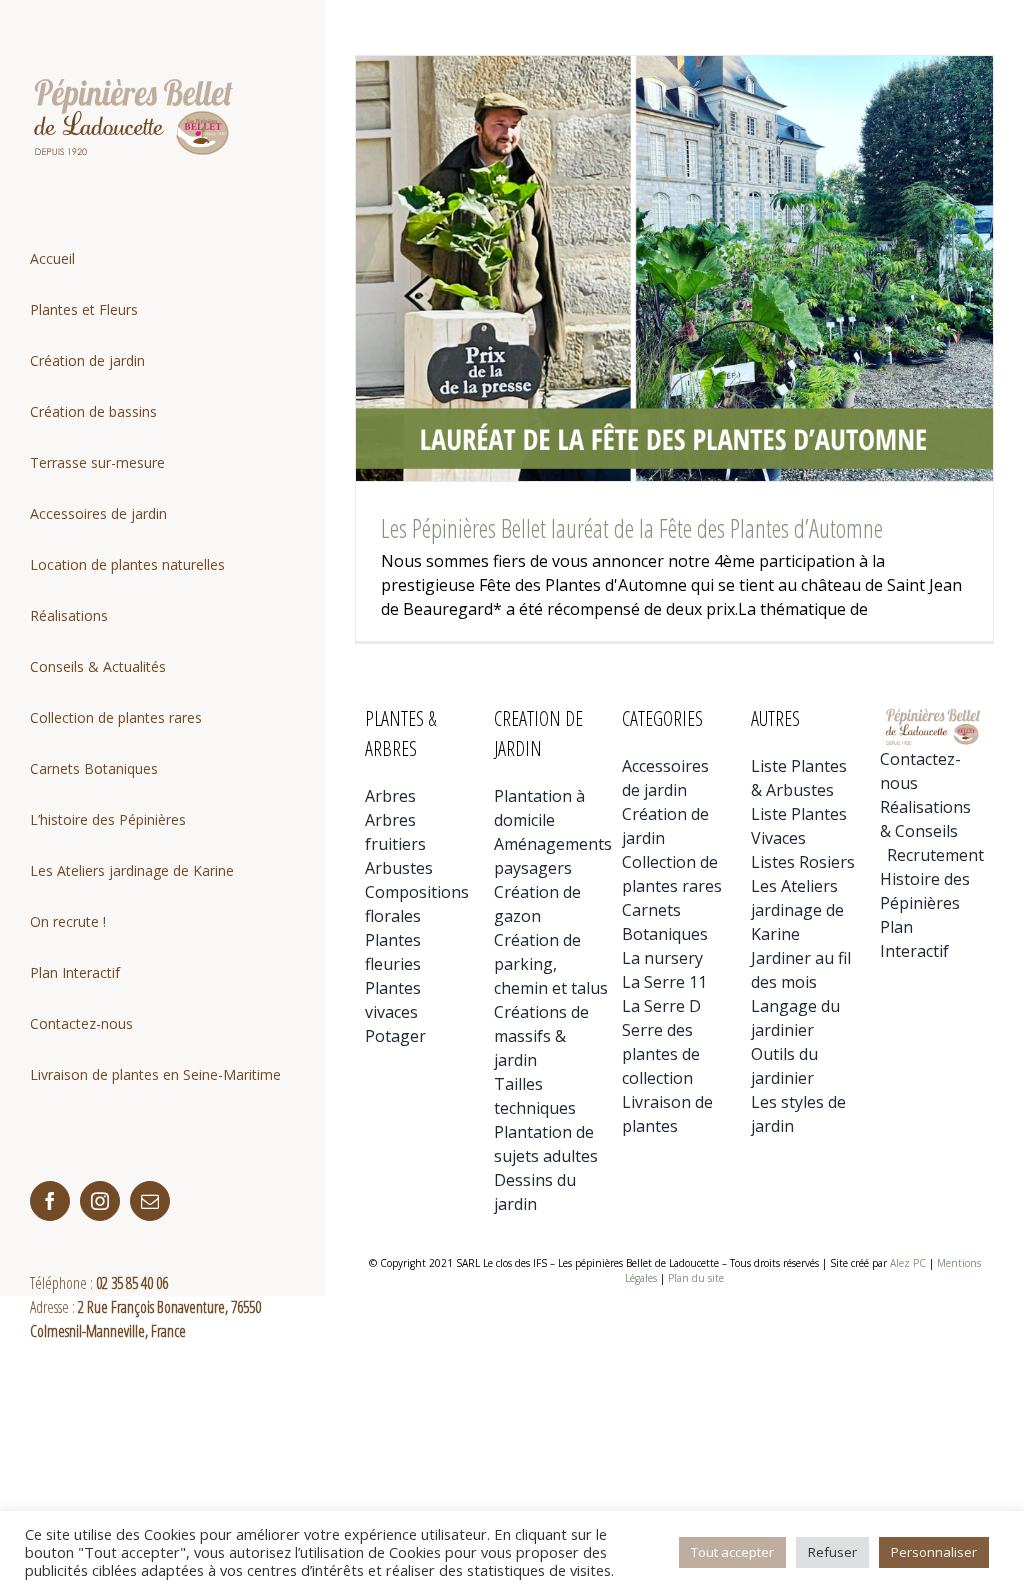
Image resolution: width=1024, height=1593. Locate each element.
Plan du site (696, 1278)
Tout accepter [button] (732, 1552)
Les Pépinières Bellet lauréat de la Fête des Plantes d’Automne (632, 528)
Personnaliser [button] (934, 1552)
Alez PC (908, 1263)
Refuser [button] (832, 1552)
